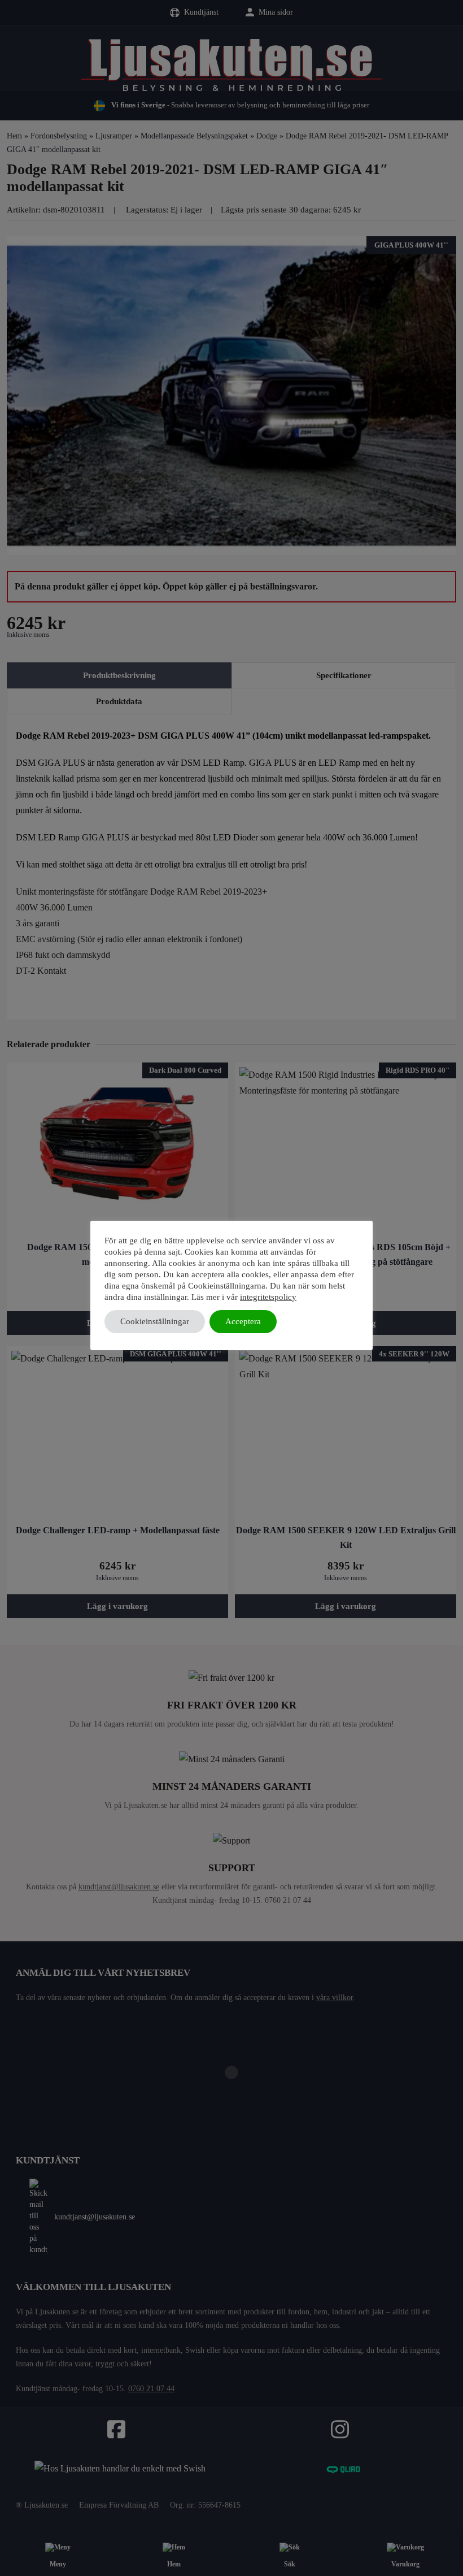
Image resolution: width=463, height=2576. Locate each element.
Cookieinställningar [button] (155, 1321)
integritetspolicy (268, 1297)
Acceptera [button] (243, 1321)
